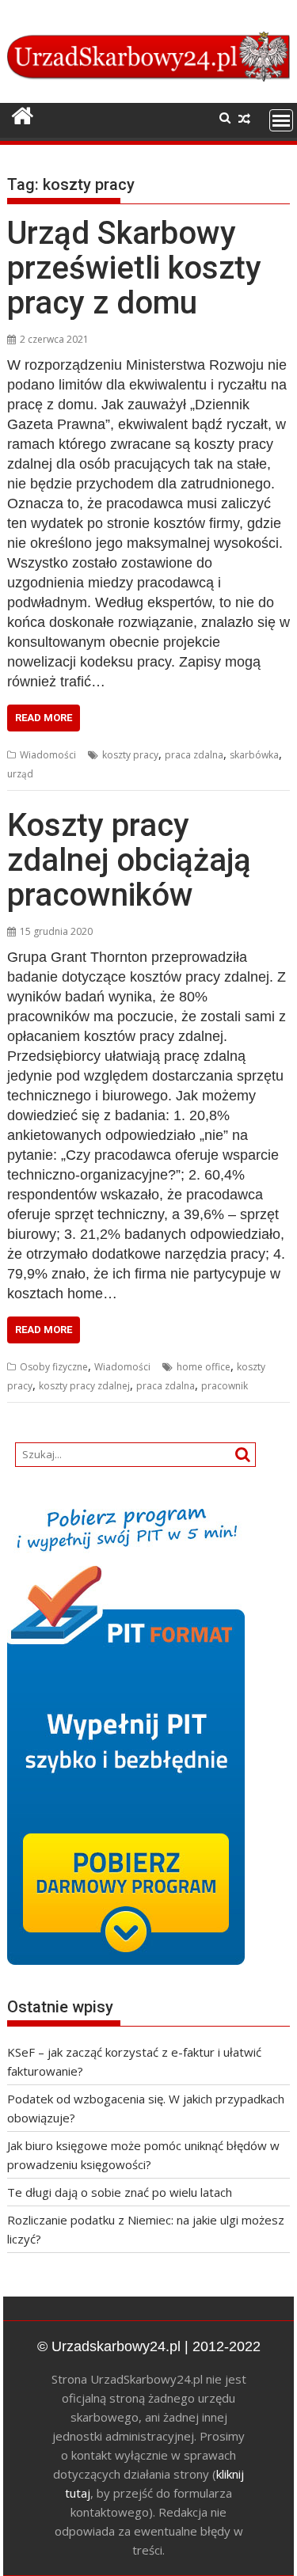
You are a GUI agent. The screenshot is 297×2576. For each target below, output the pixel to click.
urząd (20, 774)
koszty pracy (130, 755)
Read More (44, 718)
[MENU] (281, 120)
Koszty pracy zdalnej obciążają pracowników (129, 860)
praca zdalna (194, 755)
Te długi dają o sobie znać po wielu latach (120, 2192)
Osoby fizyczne (54, 1367)
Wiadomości (48, 755)
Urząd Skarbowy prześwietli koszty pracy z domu (134, 268)
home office (204, 1367)
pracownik (225, 1386)
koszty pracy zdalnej (84, 1386)
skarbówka (254, 755)
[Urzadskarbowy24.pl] (23, 116)
